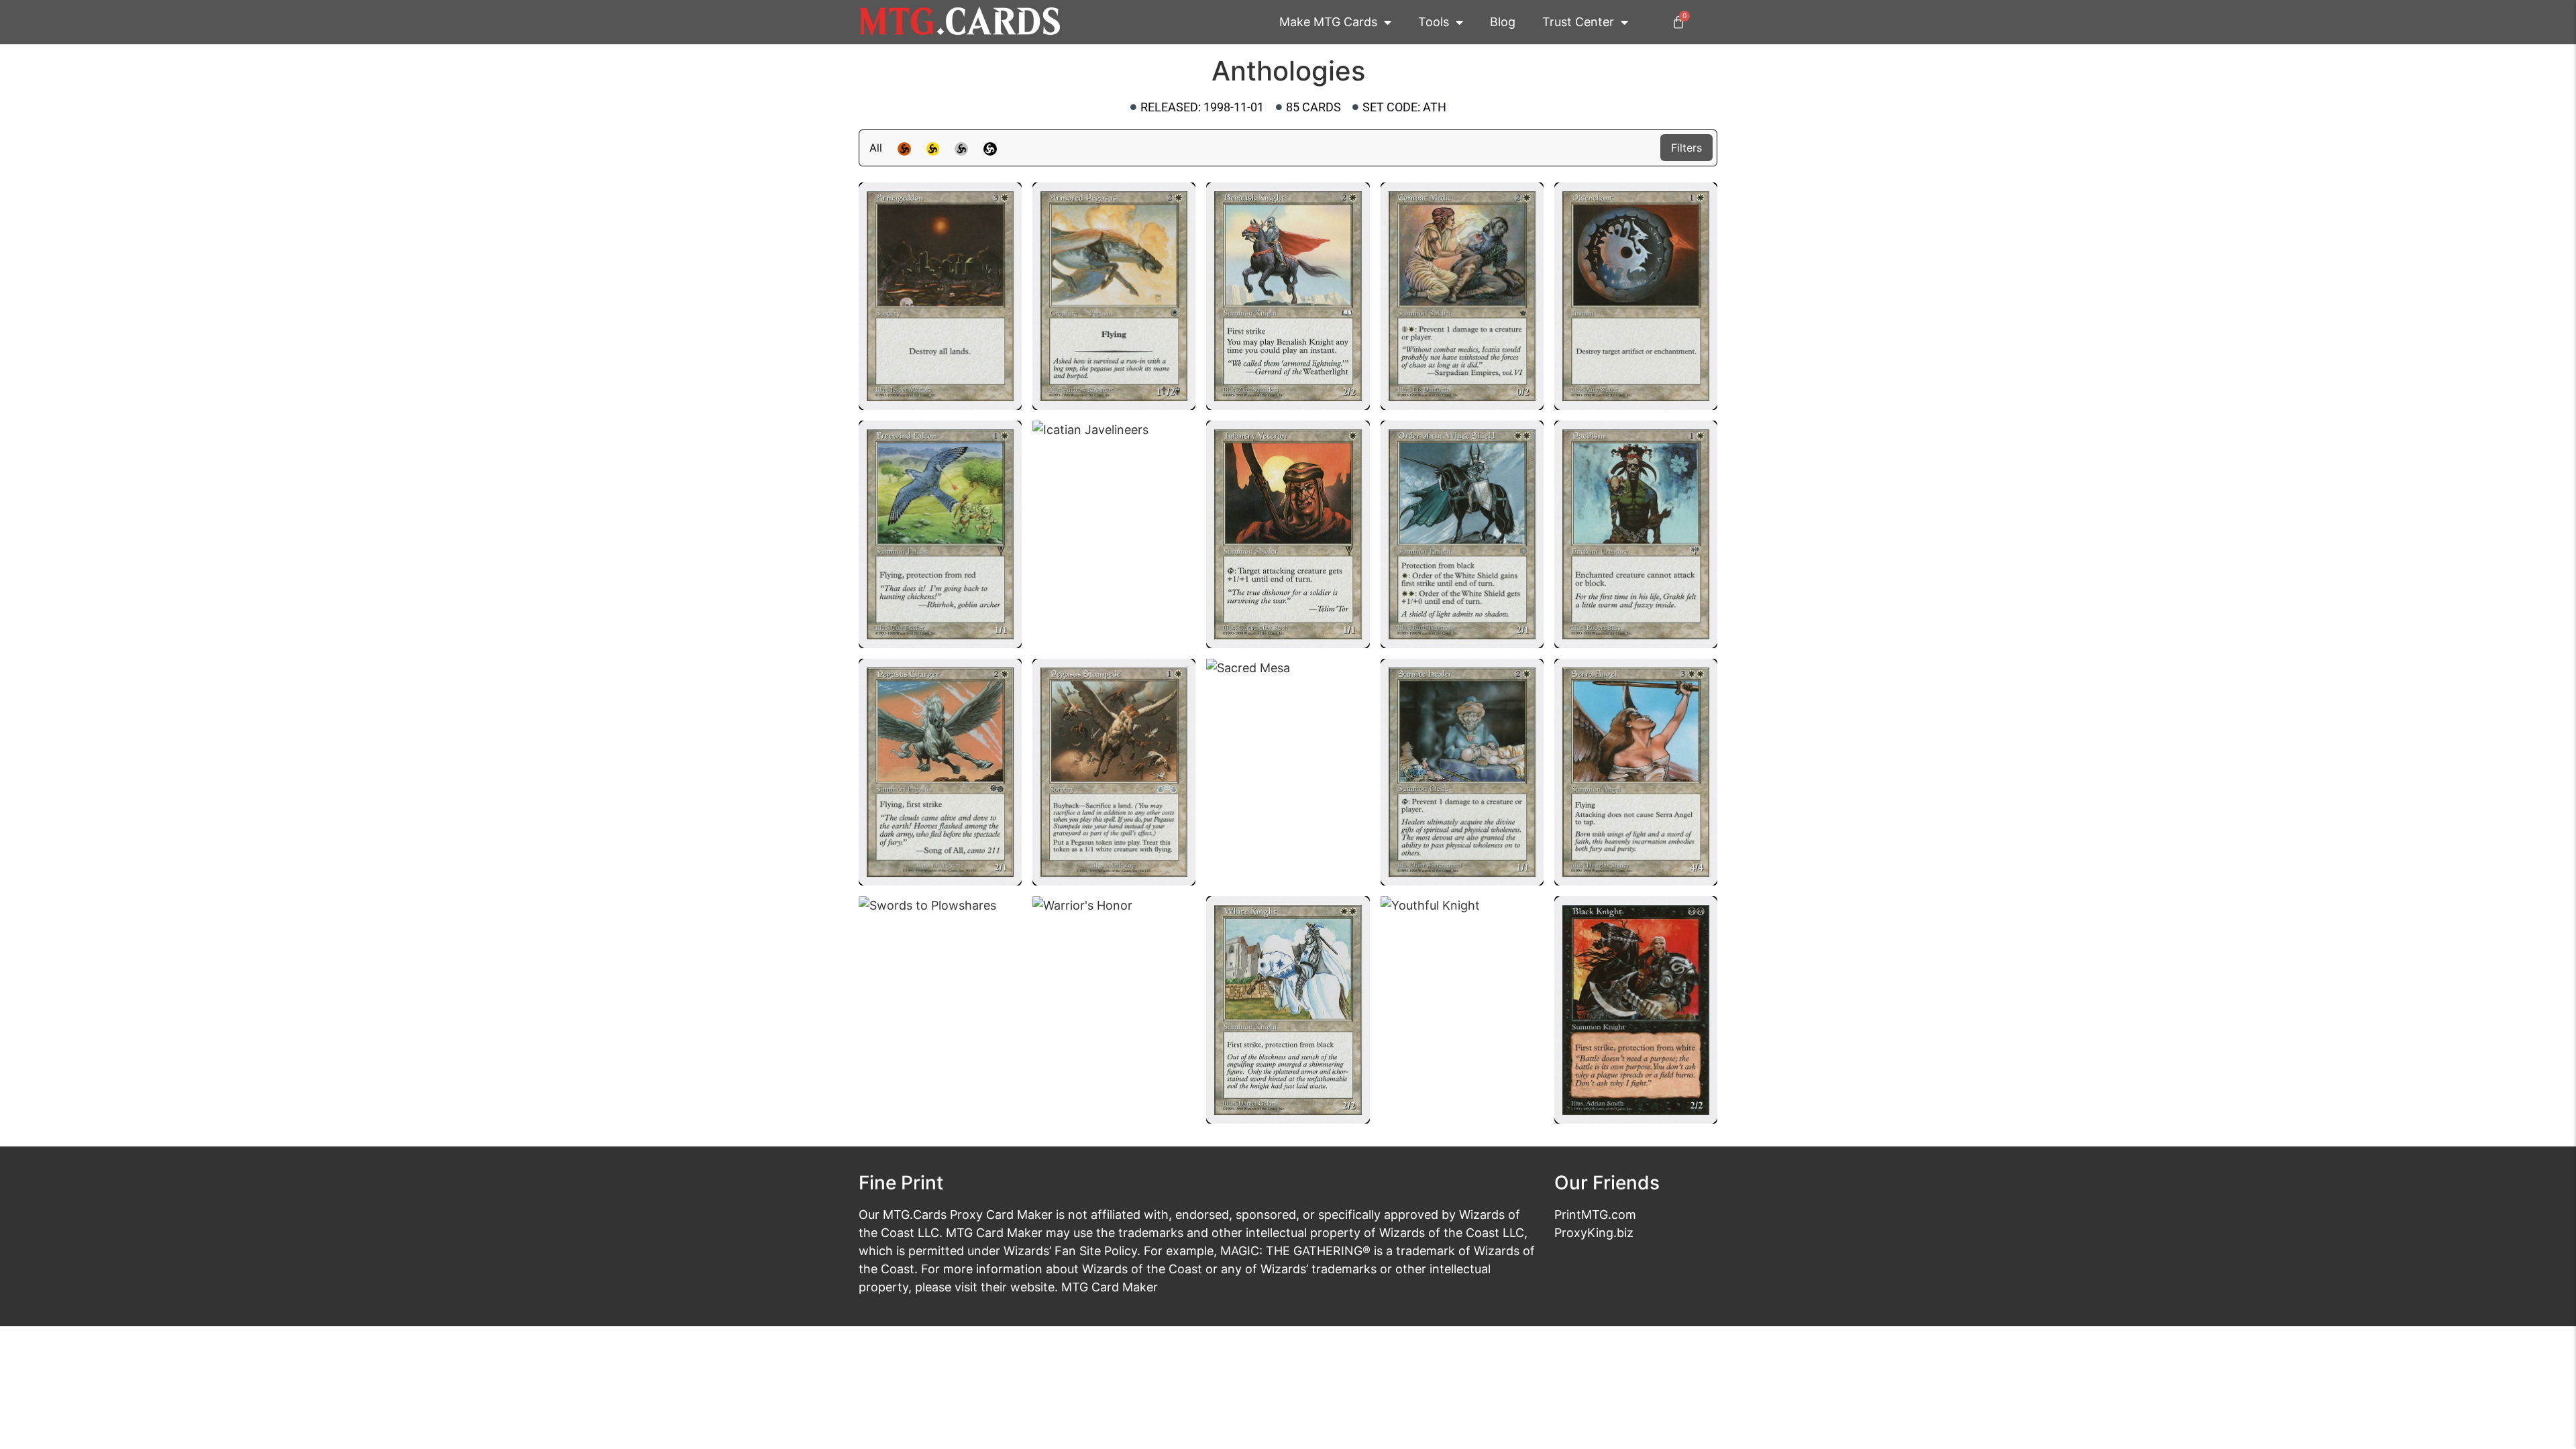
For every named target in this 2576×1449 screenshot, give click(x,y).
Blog (1503, 22)
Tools (1434, 22)
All (876, 148)
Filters (1686, 148)
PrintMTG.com (1595, 1215)
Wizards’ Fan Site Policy (1070, 1251)
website (1032, 1287)
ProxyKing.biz (1594, 1233)
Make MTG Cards (1328, 22)
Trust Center (1578, 22)
